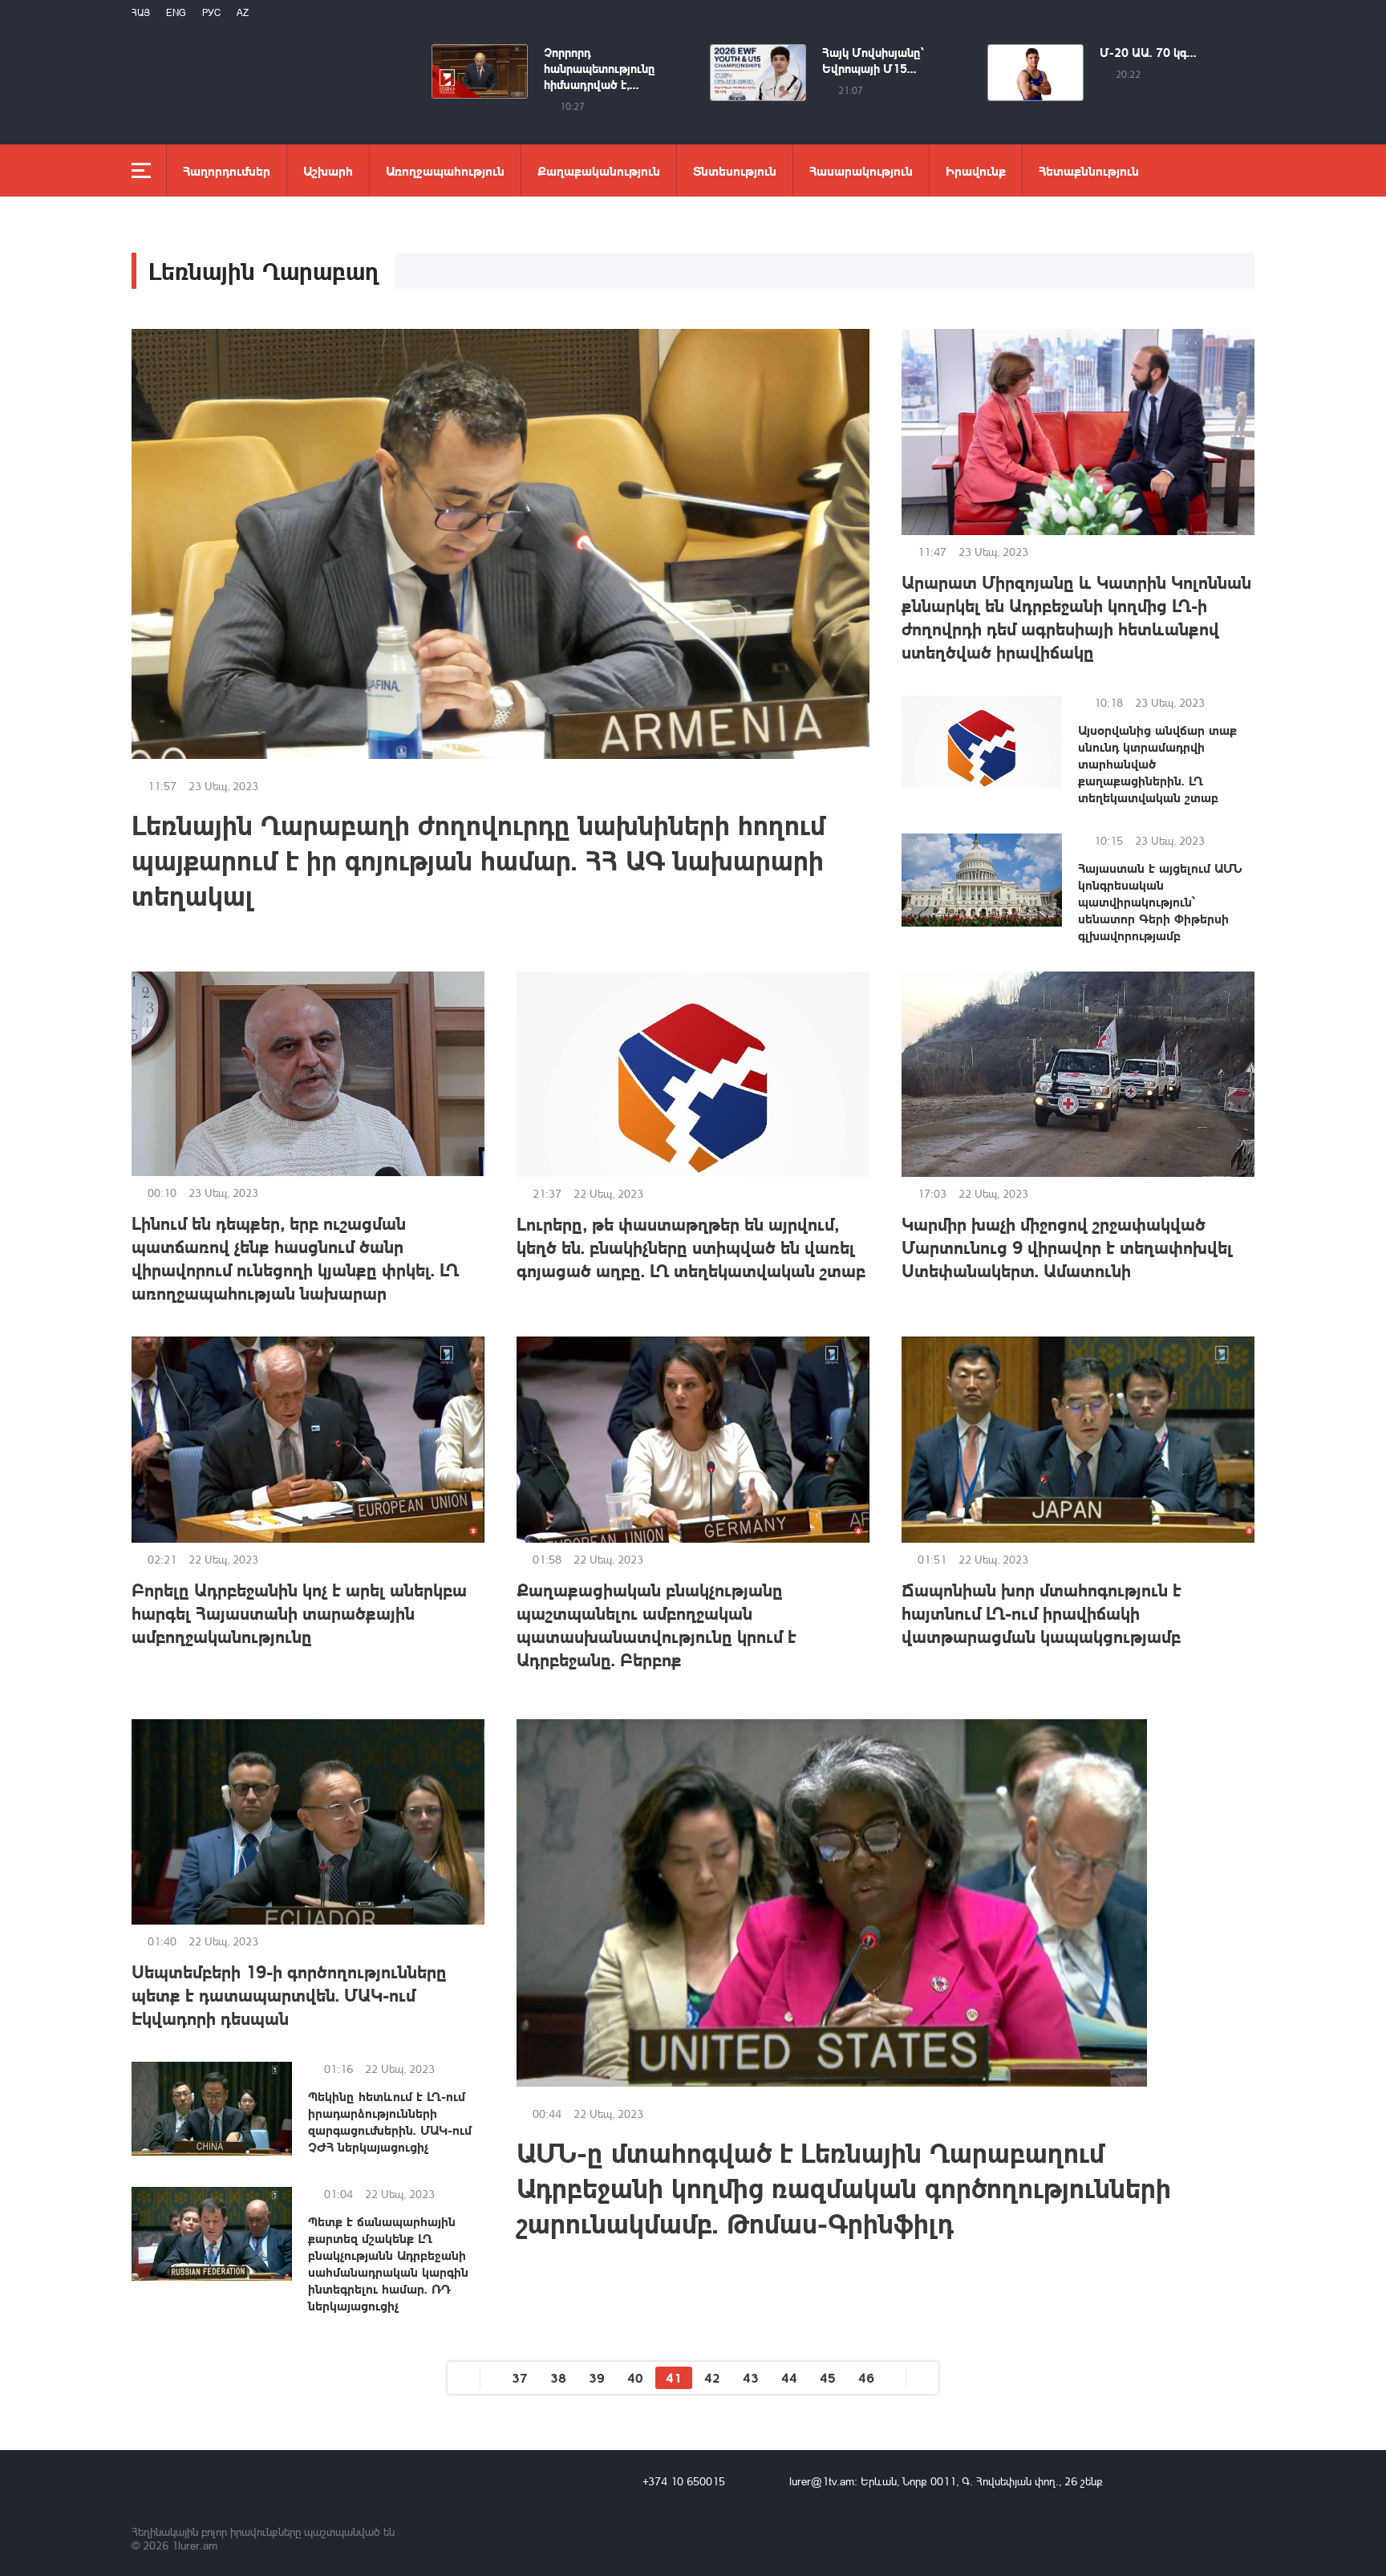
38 (558, 2377)
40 (635, 2377)
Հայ (141, 12)
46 (866, 2377)
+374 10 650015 (684, 2481)
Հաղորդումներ (227, 170)
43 (751, 2377)
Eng (176, 12)
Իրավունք (976, 170)
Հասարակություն (861, 170)
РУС (211, 12)
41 (674, 2377)
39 (597, 2377)
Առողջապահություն (445, 170)
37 (520, 2377)
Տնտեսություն (735, 170)
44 (789, 2377)
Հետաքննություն (1089, 170)
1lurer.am (195, 2545)
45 (828, 2377)
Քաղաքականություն (599, 170)
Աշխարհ (328, 170)
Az (243, 12)
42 (712, 2377)
